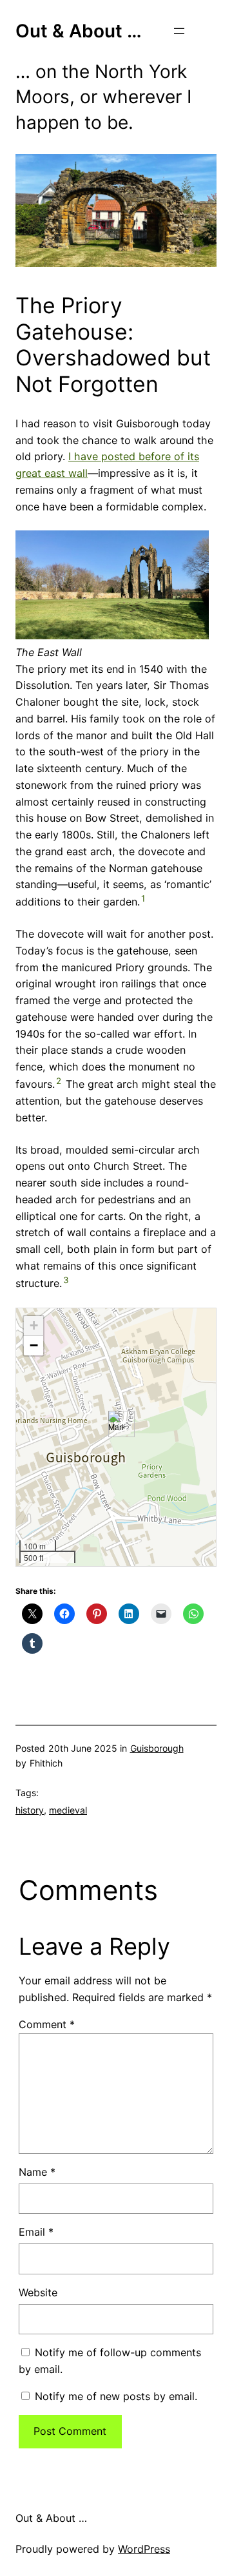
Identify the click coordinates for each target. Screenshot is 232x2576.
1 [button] (143, 898)
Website (38, 2292)
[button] (116, 1424)
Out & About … (79, 31)
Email (36, 2232)
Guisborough (157, 1748)
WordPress (144, 2549)
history (30, 1810)
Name (37, 2172)
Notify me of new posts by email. (116, 2396)
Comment (47, 2024)
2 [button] (59, 1081)
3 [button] (66, 1280)
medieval (68, 1810)
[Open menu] (179, 31)
